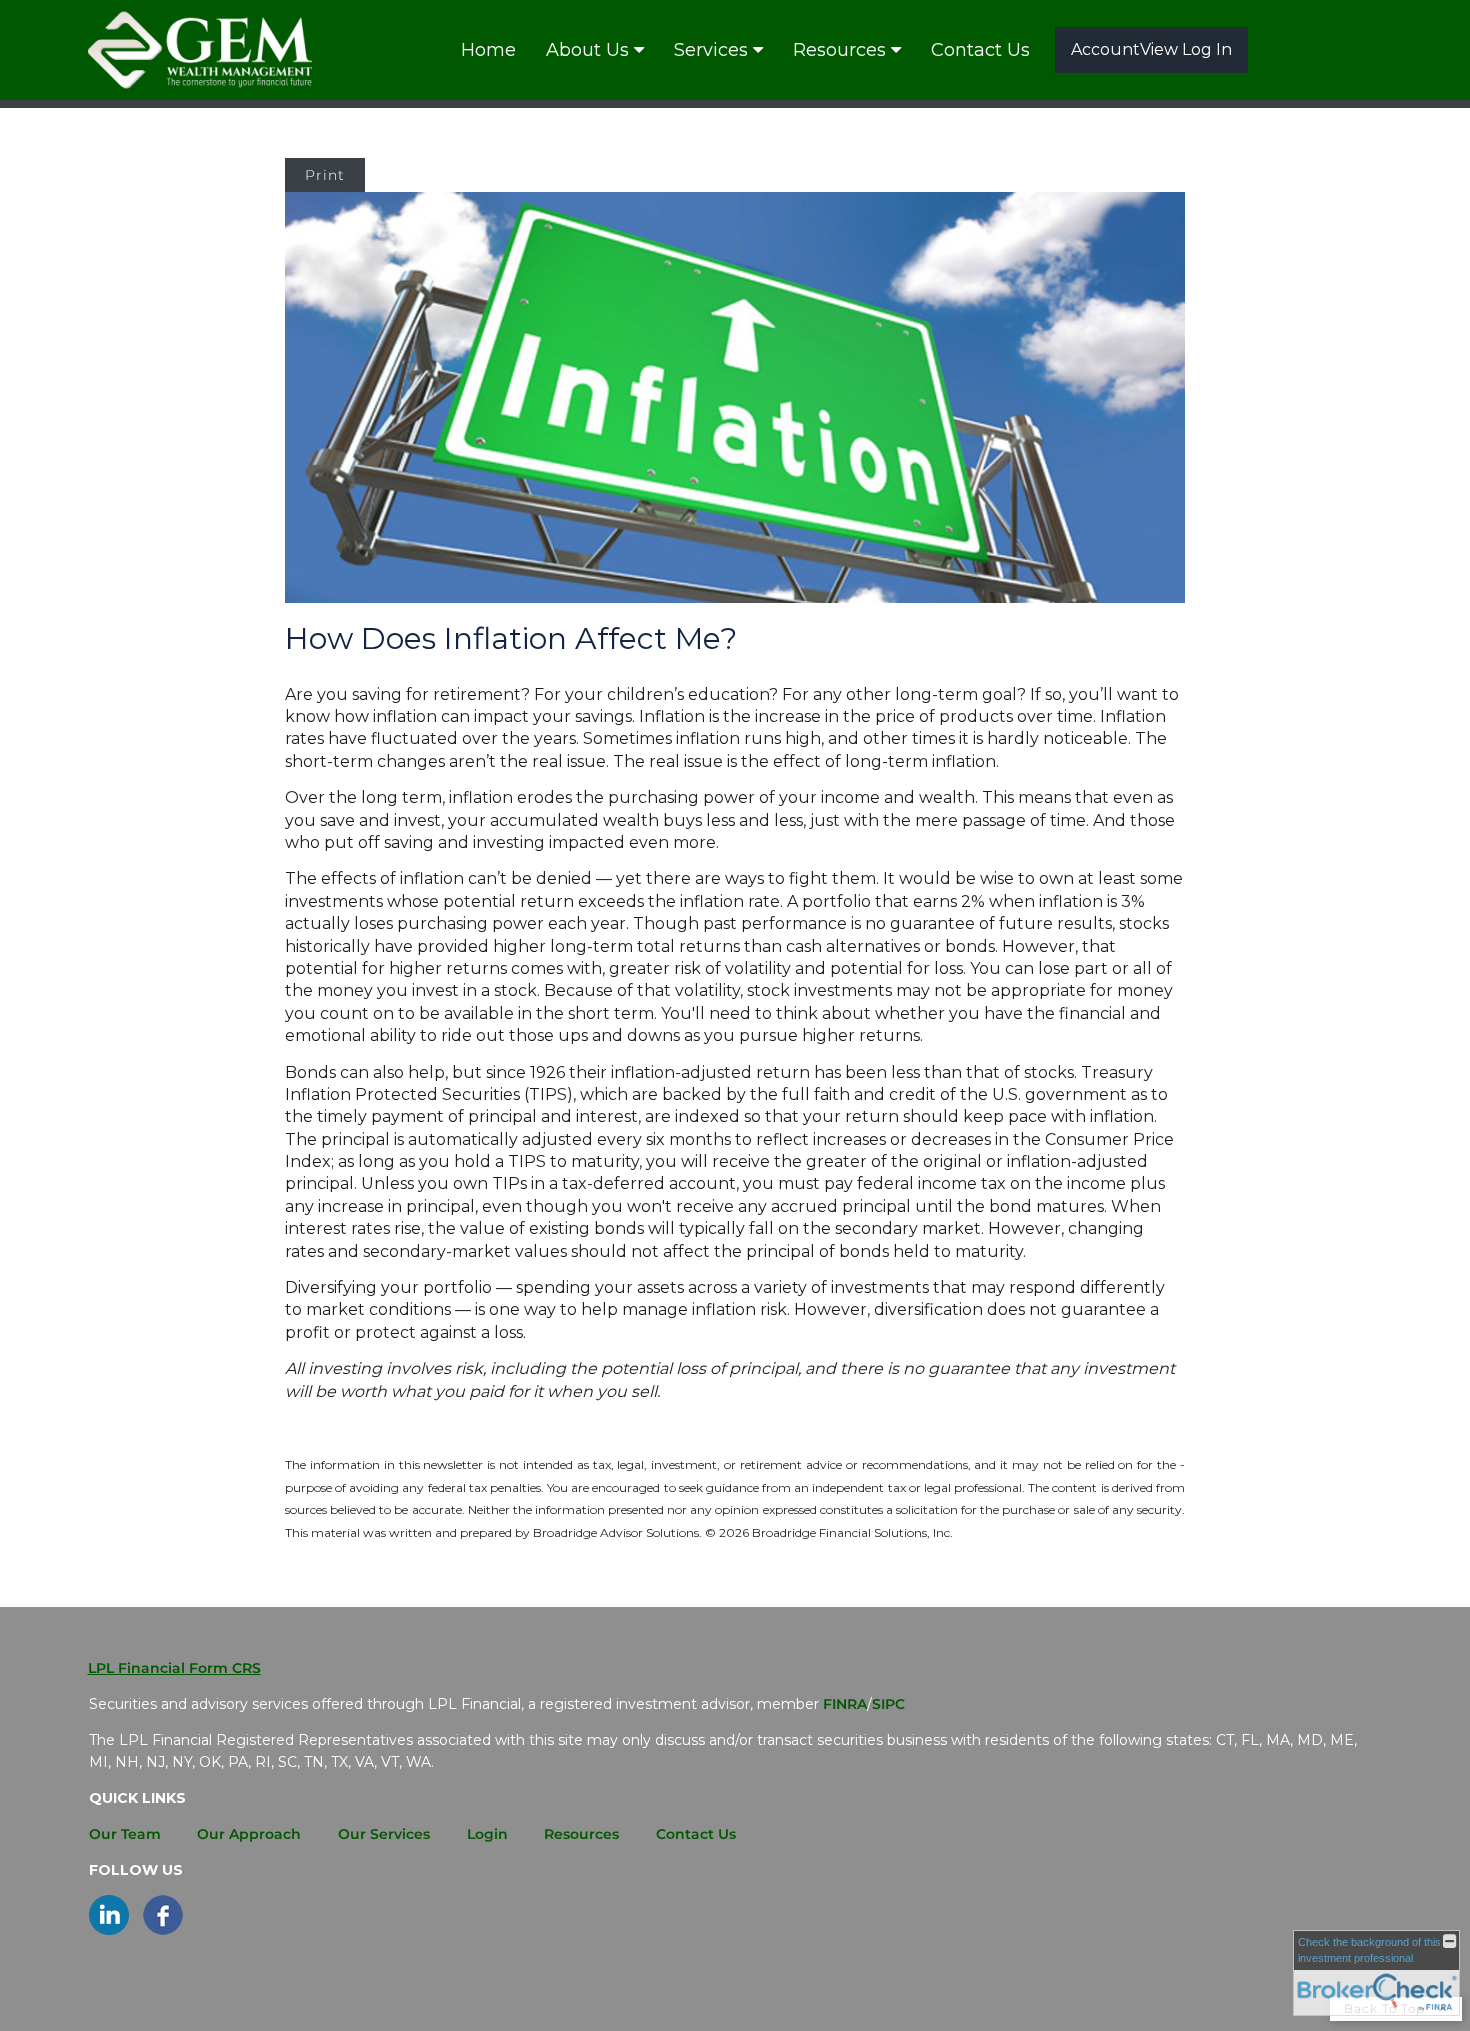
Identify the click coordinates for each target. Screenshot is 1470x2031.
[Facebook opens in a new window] (163, 1930)
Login (487, 1834)
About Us (587, 50)
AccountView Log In (1151, 49)
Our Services (384, 1834)
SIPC (888, 1704)
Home (488, 50)
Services (711, 50)
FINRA (845, 1704)
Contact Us (980, 50)
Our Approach (249, 1834)
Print (325, 175)
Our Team (125, 1834)
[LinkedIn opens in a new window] (109, 1930)
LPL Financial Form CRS (174, 1668)
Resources (839, 50)
